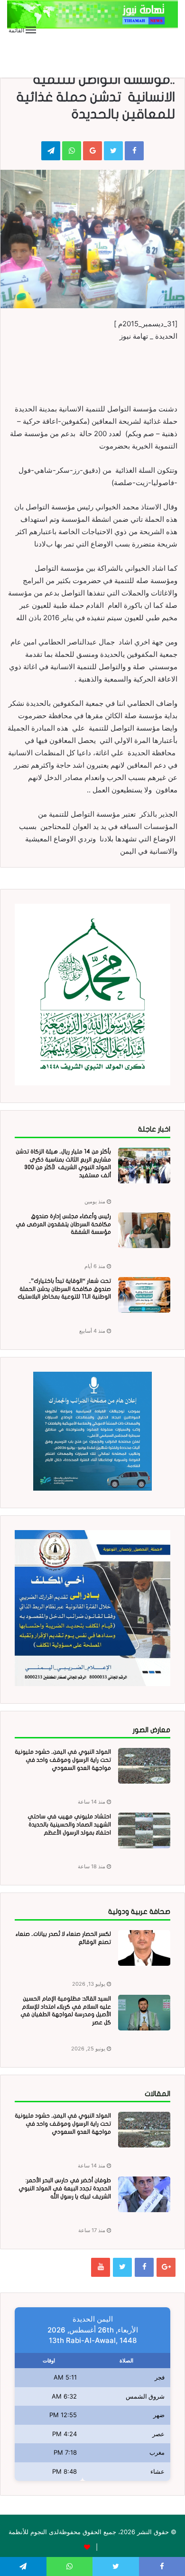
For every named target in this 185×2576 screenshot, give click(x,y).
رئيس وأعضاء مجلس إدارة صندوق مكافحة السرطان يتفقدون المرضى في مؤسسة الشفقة (63, 1224)
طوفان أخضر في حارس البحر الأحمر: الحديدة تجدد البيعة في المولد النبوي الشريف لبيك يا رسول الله (65, 2188)
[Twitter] (122, 2267)
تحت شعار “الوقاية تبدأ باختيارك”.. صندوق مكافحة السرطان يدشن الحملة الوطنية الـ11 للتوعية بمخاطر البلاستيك (64, 1289)
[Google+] (166, 2267)
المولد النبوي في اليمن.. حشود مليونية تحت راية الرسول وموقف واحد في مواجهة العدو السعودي (63, 1760)
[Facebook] (144, 2267)
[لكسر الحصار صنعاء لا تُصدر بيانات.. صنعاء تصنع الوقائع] (144, 1948)
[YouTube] (101, 2267)
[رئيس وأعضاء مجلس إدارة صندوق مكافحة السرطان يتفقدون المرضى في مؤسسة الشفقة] (144, 1230)
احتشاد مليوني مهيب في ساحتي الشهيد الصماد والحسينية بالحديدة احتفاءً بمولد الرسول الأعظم (69, 1825)
